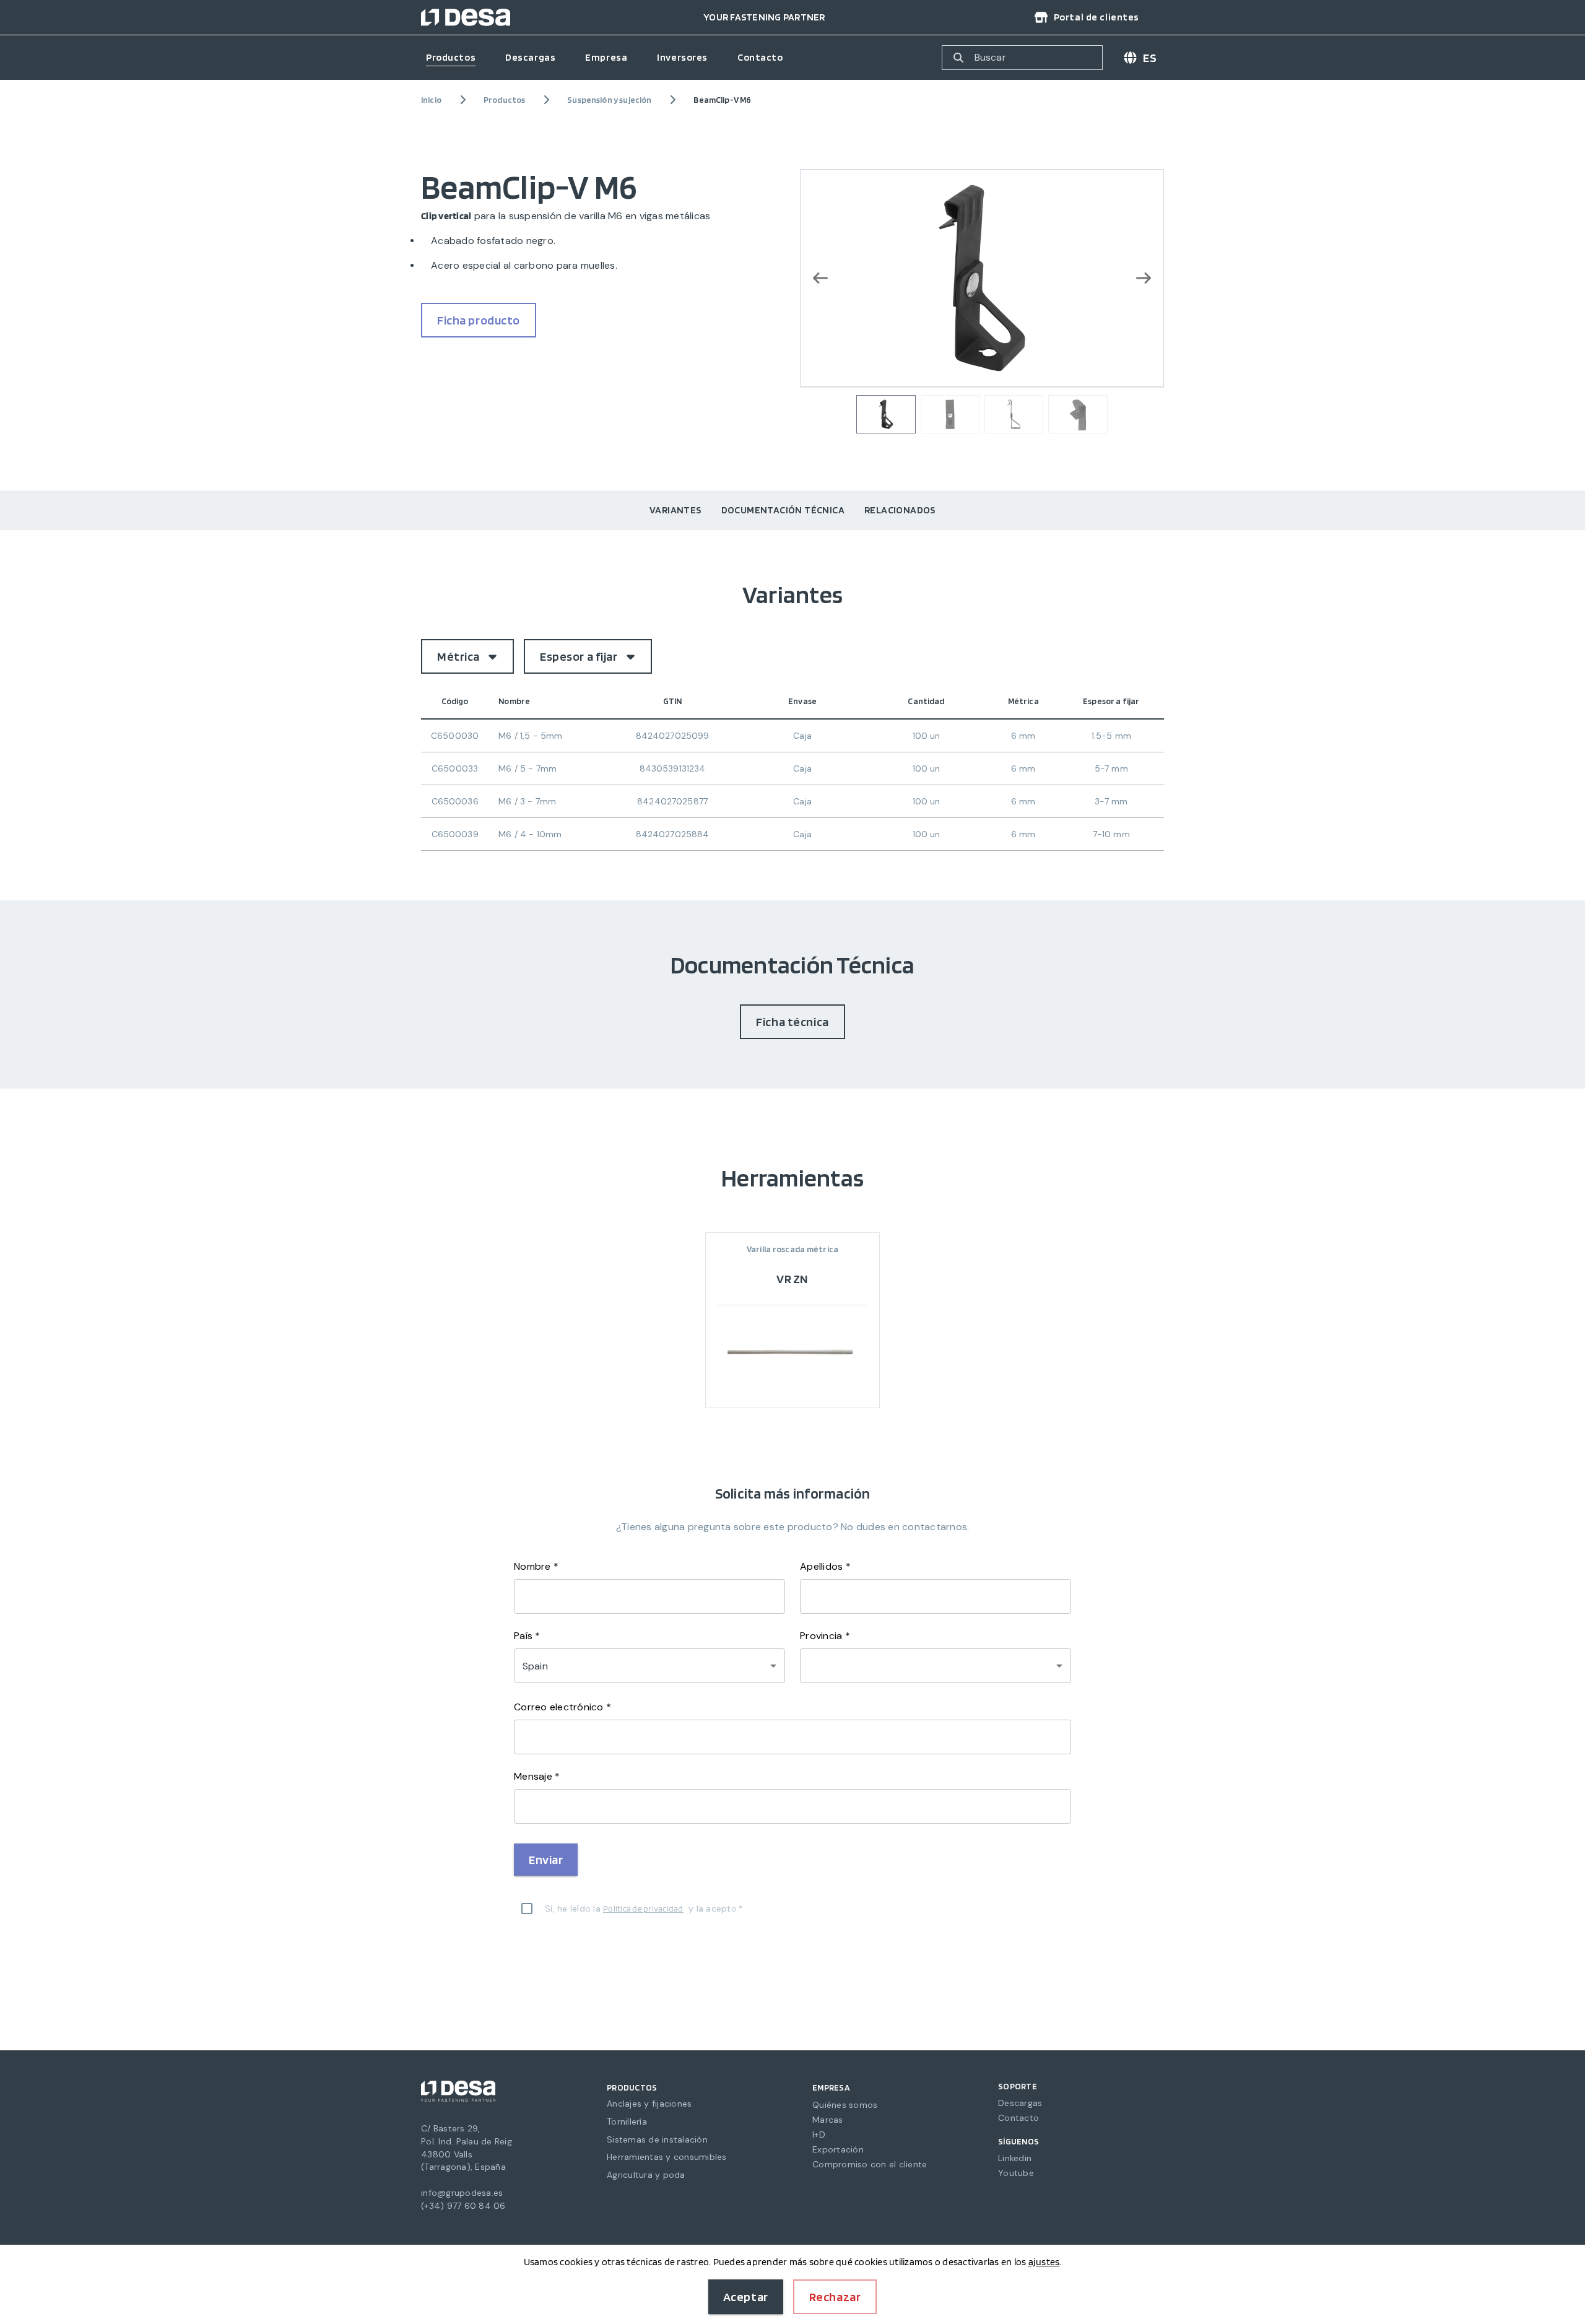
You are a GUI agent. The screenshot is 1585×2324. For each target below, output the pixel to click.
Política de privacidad (643, 1908)
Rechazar (835, 2297)
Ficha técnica (792, 1022)
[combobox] (936, 1666)
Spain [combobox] (535, 1666)
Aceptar (746, 2297)
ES (1150, 58)
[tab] (675, 510)
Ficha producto (479, 320)
